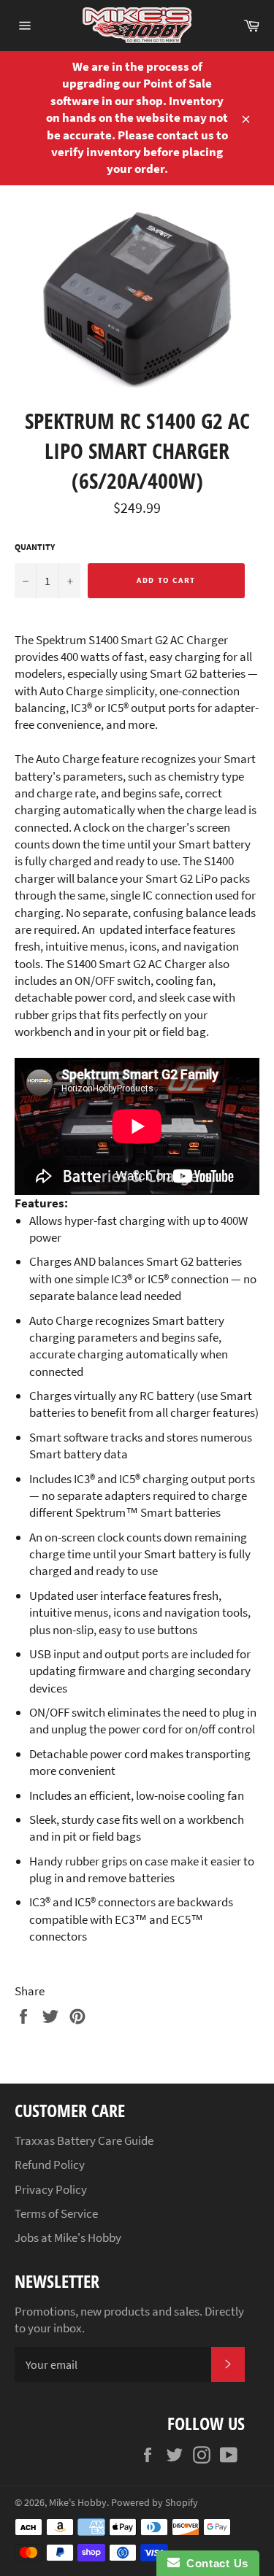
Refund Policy (50, 2165)
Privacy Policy (51, 2189)
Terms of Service (56, 2213)
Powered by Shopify (155, 2503)
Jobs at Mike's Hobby (68, 2237)
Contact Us (214, 2563)
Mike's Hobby (78, 2503)
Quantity (35, 547)
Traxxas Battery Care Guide (84, 2140)
